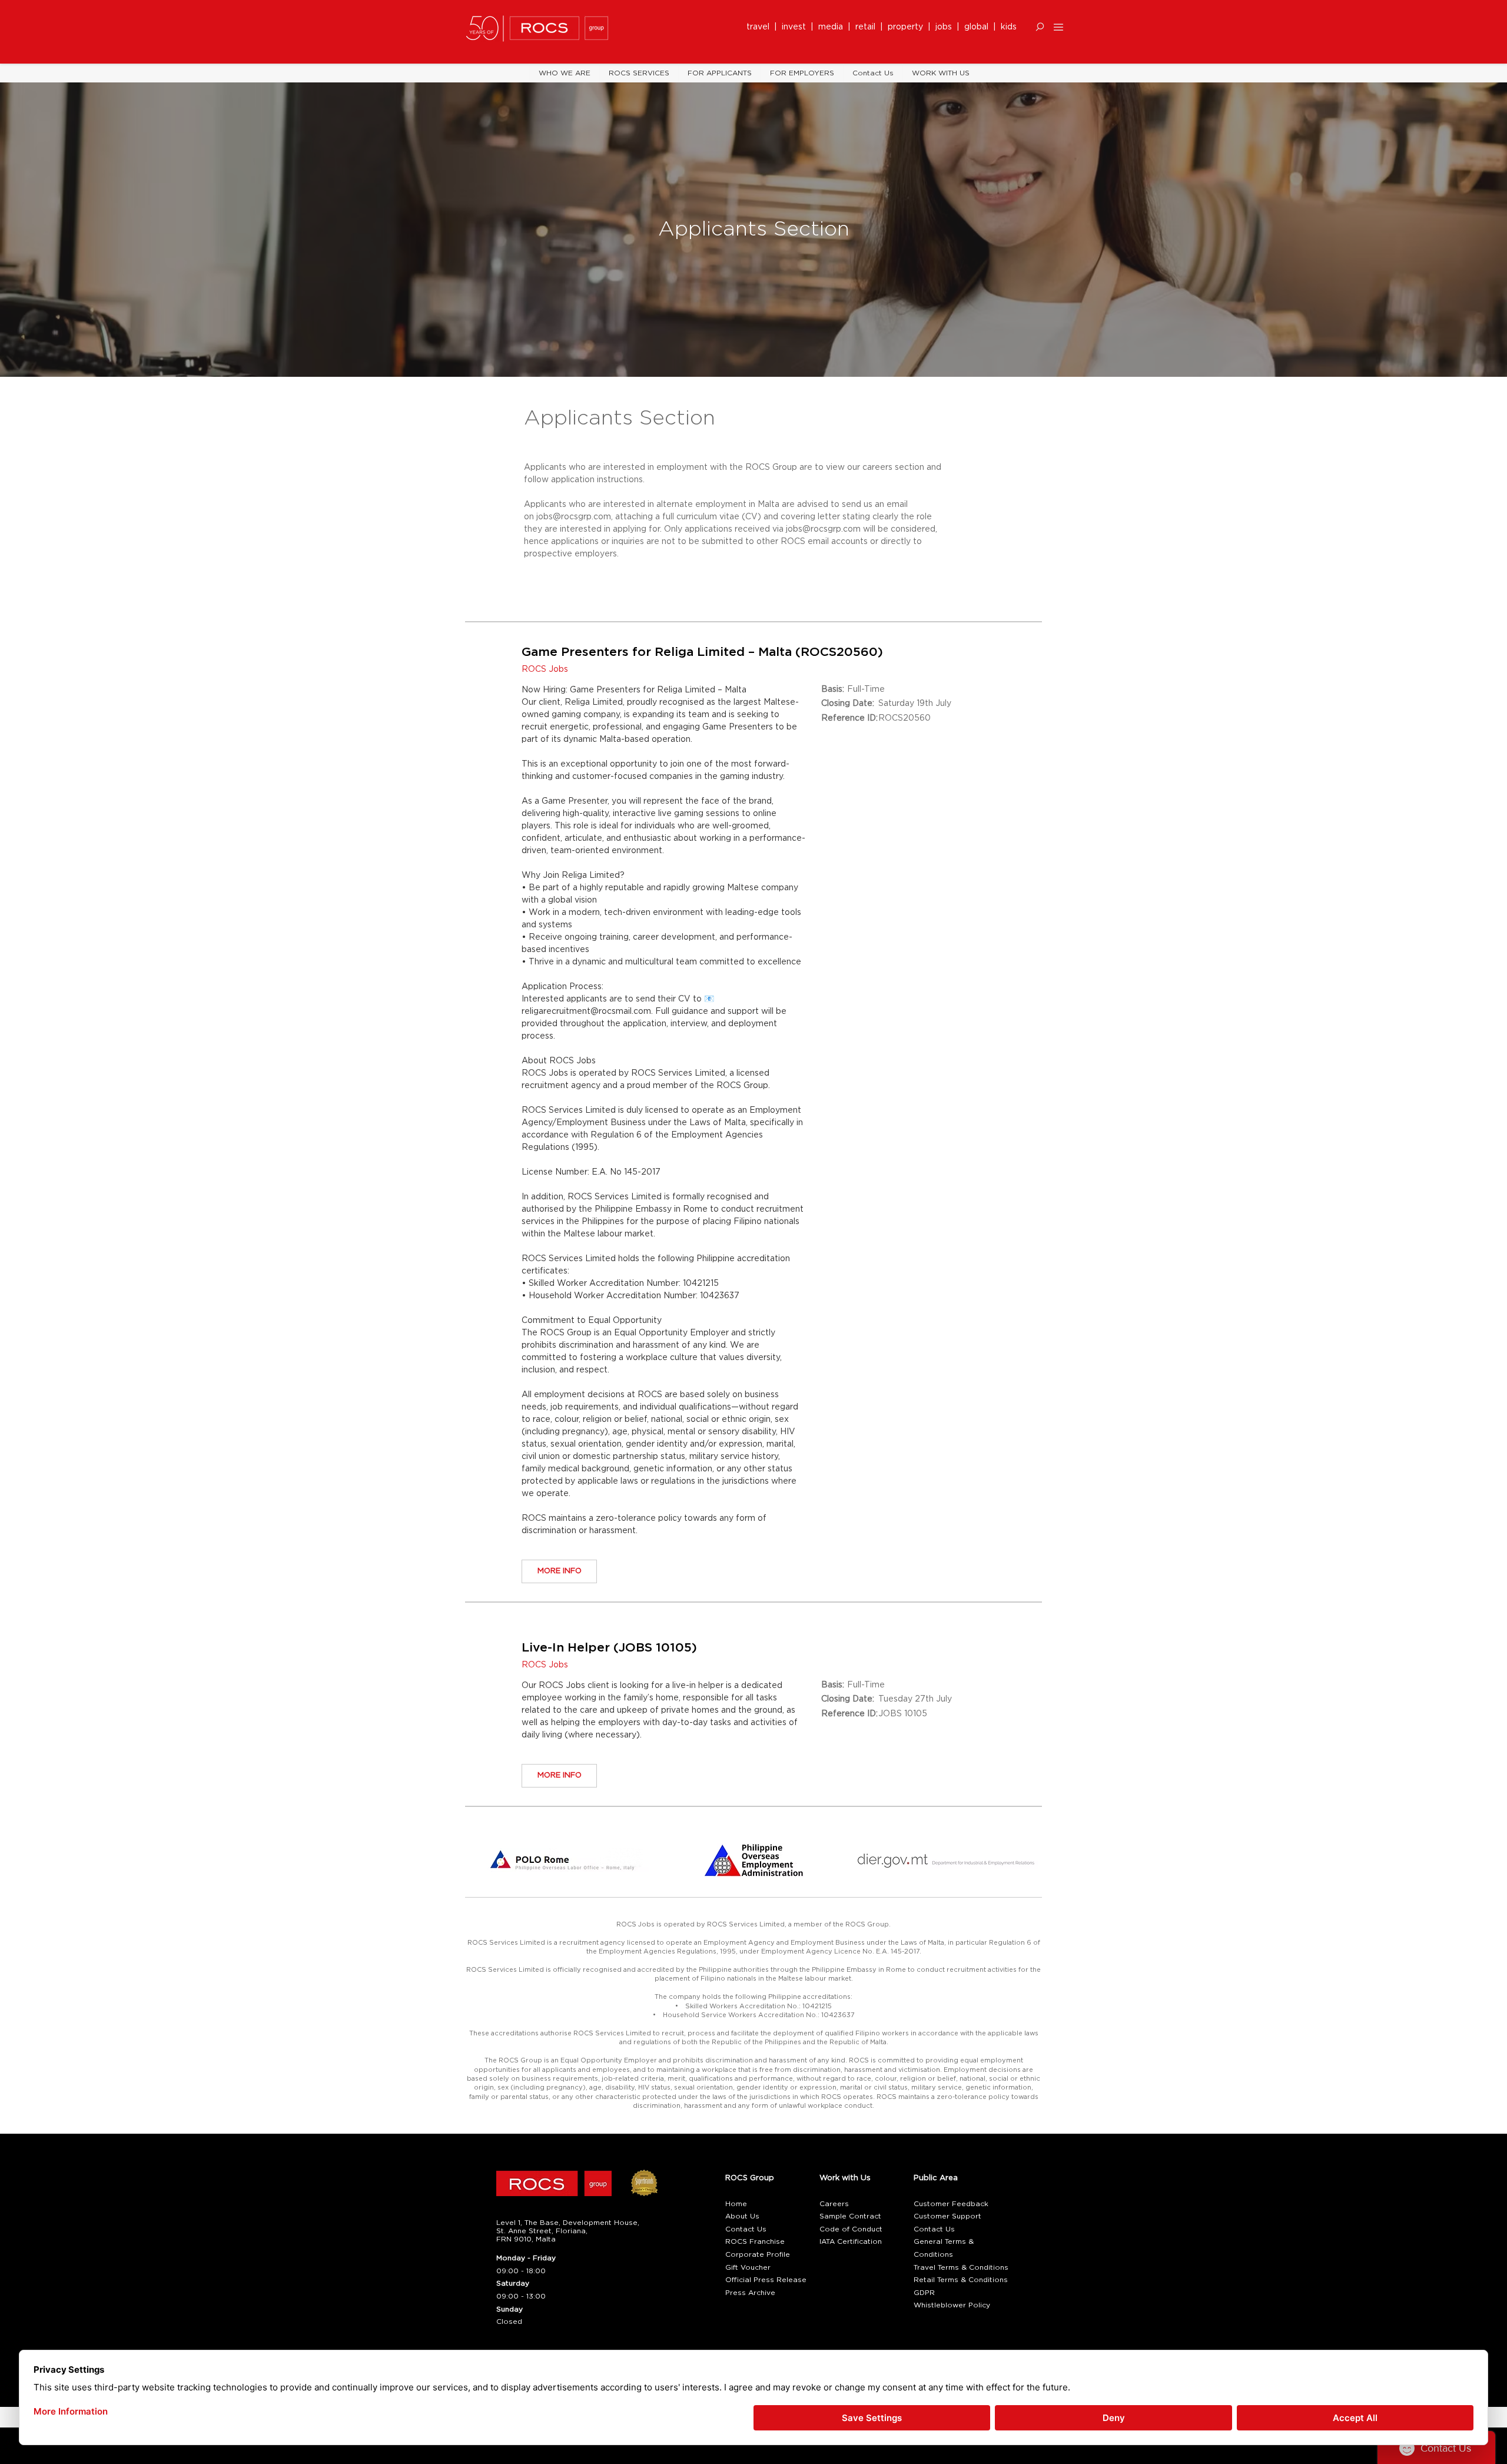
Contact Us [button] (746, 2229)
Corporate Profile (758, 2254)
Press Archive (750, 2293)
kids (1009, 27)
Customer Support (947, 2216)
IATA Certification (851, 2241)
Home (736, 2204)
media (833, 27)
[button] (1040, 27)
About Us (742, 2216)
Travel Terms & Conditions (961, 2267)
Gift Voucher (748, 2267)
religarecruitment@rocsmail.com (586, 1012)
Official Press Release (766, 2280)
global (976, 27)
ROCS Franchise (755, 2241)
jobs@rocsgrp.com (574, 517)
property (908, 27)
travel (760, 27)
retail (868, 27)
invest (796, 27)
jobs (944, 27)
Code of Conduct (851, 2229)
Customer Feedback (951, 2204)
